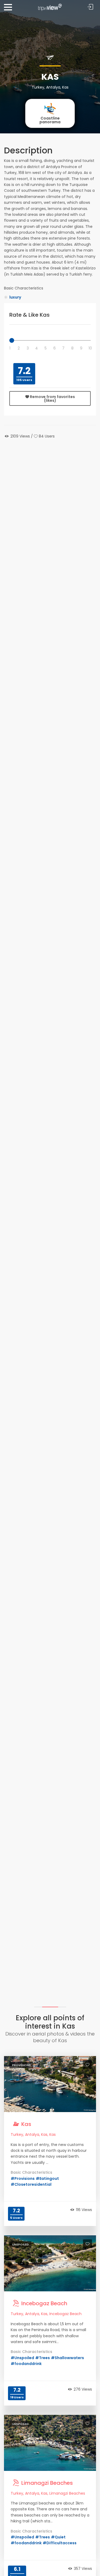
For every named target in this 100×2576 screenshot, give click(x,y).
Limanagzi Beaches (47, 2483)
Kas (26, 2124)
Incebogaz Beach (44, 2303)
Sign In (90, 7)
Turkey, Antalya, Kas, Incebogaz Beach (46, 2314)
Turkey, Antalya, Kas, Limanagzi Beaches (48, 2493)
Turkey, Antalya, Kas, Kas (33, 2134)
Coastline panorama (50, 120)
